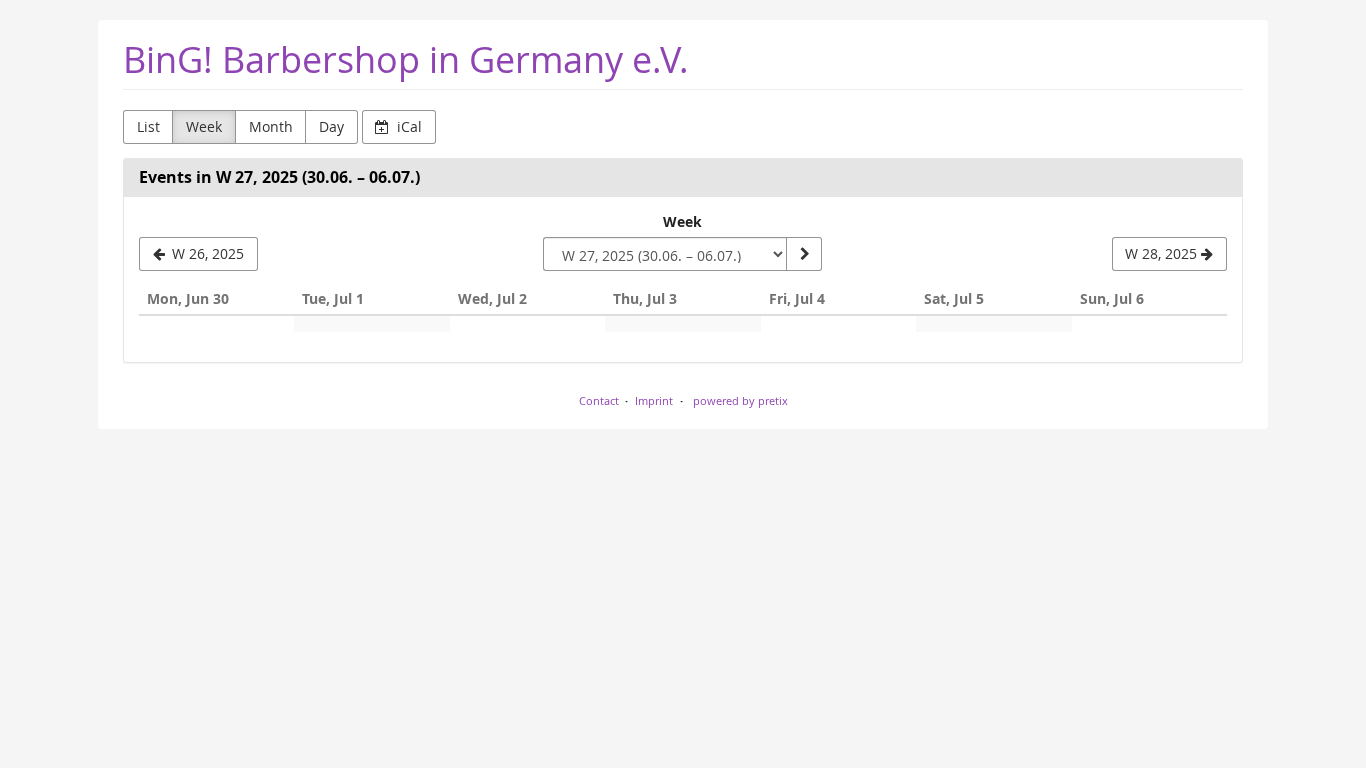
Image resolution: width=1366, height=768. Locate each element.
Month (271, 126)
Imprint (654, 400)
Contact (599, 400)
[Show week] (804, 254)
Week (204, 126)
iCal (407, 126)
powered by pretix (740, 400)
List (148, 126)
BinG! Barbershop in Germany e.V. (406, 59)
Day (331, 126)
